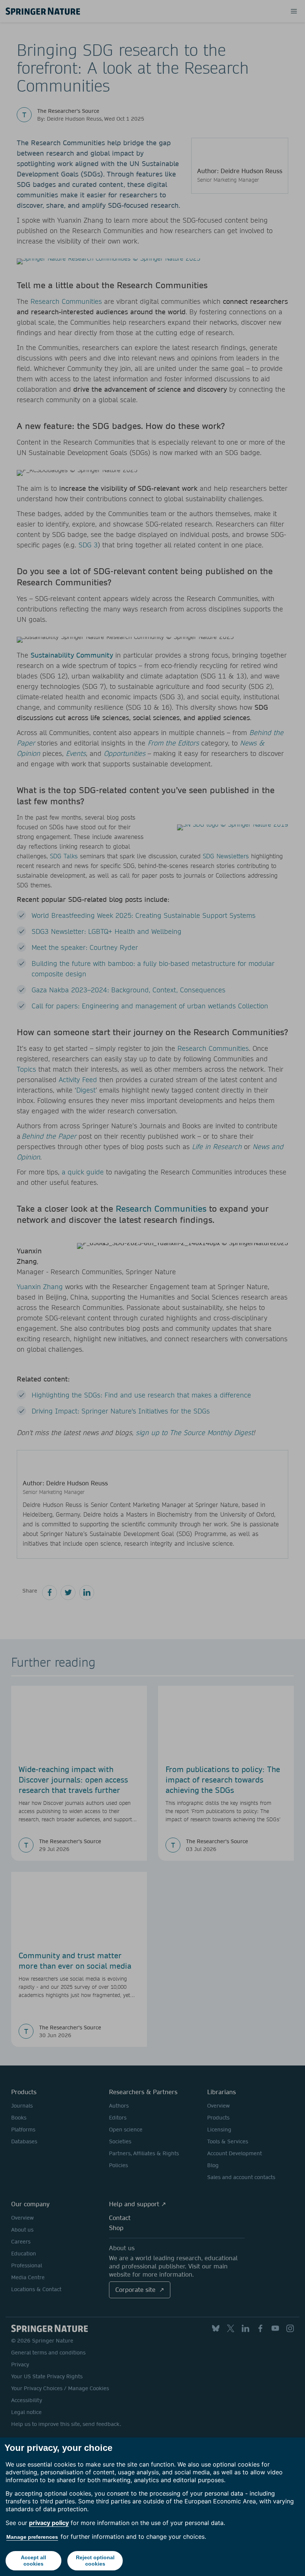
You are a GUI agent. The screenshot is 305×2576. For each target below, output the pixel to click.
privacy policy (49, 2523)
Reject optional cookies (95, 2561)
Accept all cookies (33, 2561)
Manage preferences (32, 2537)
